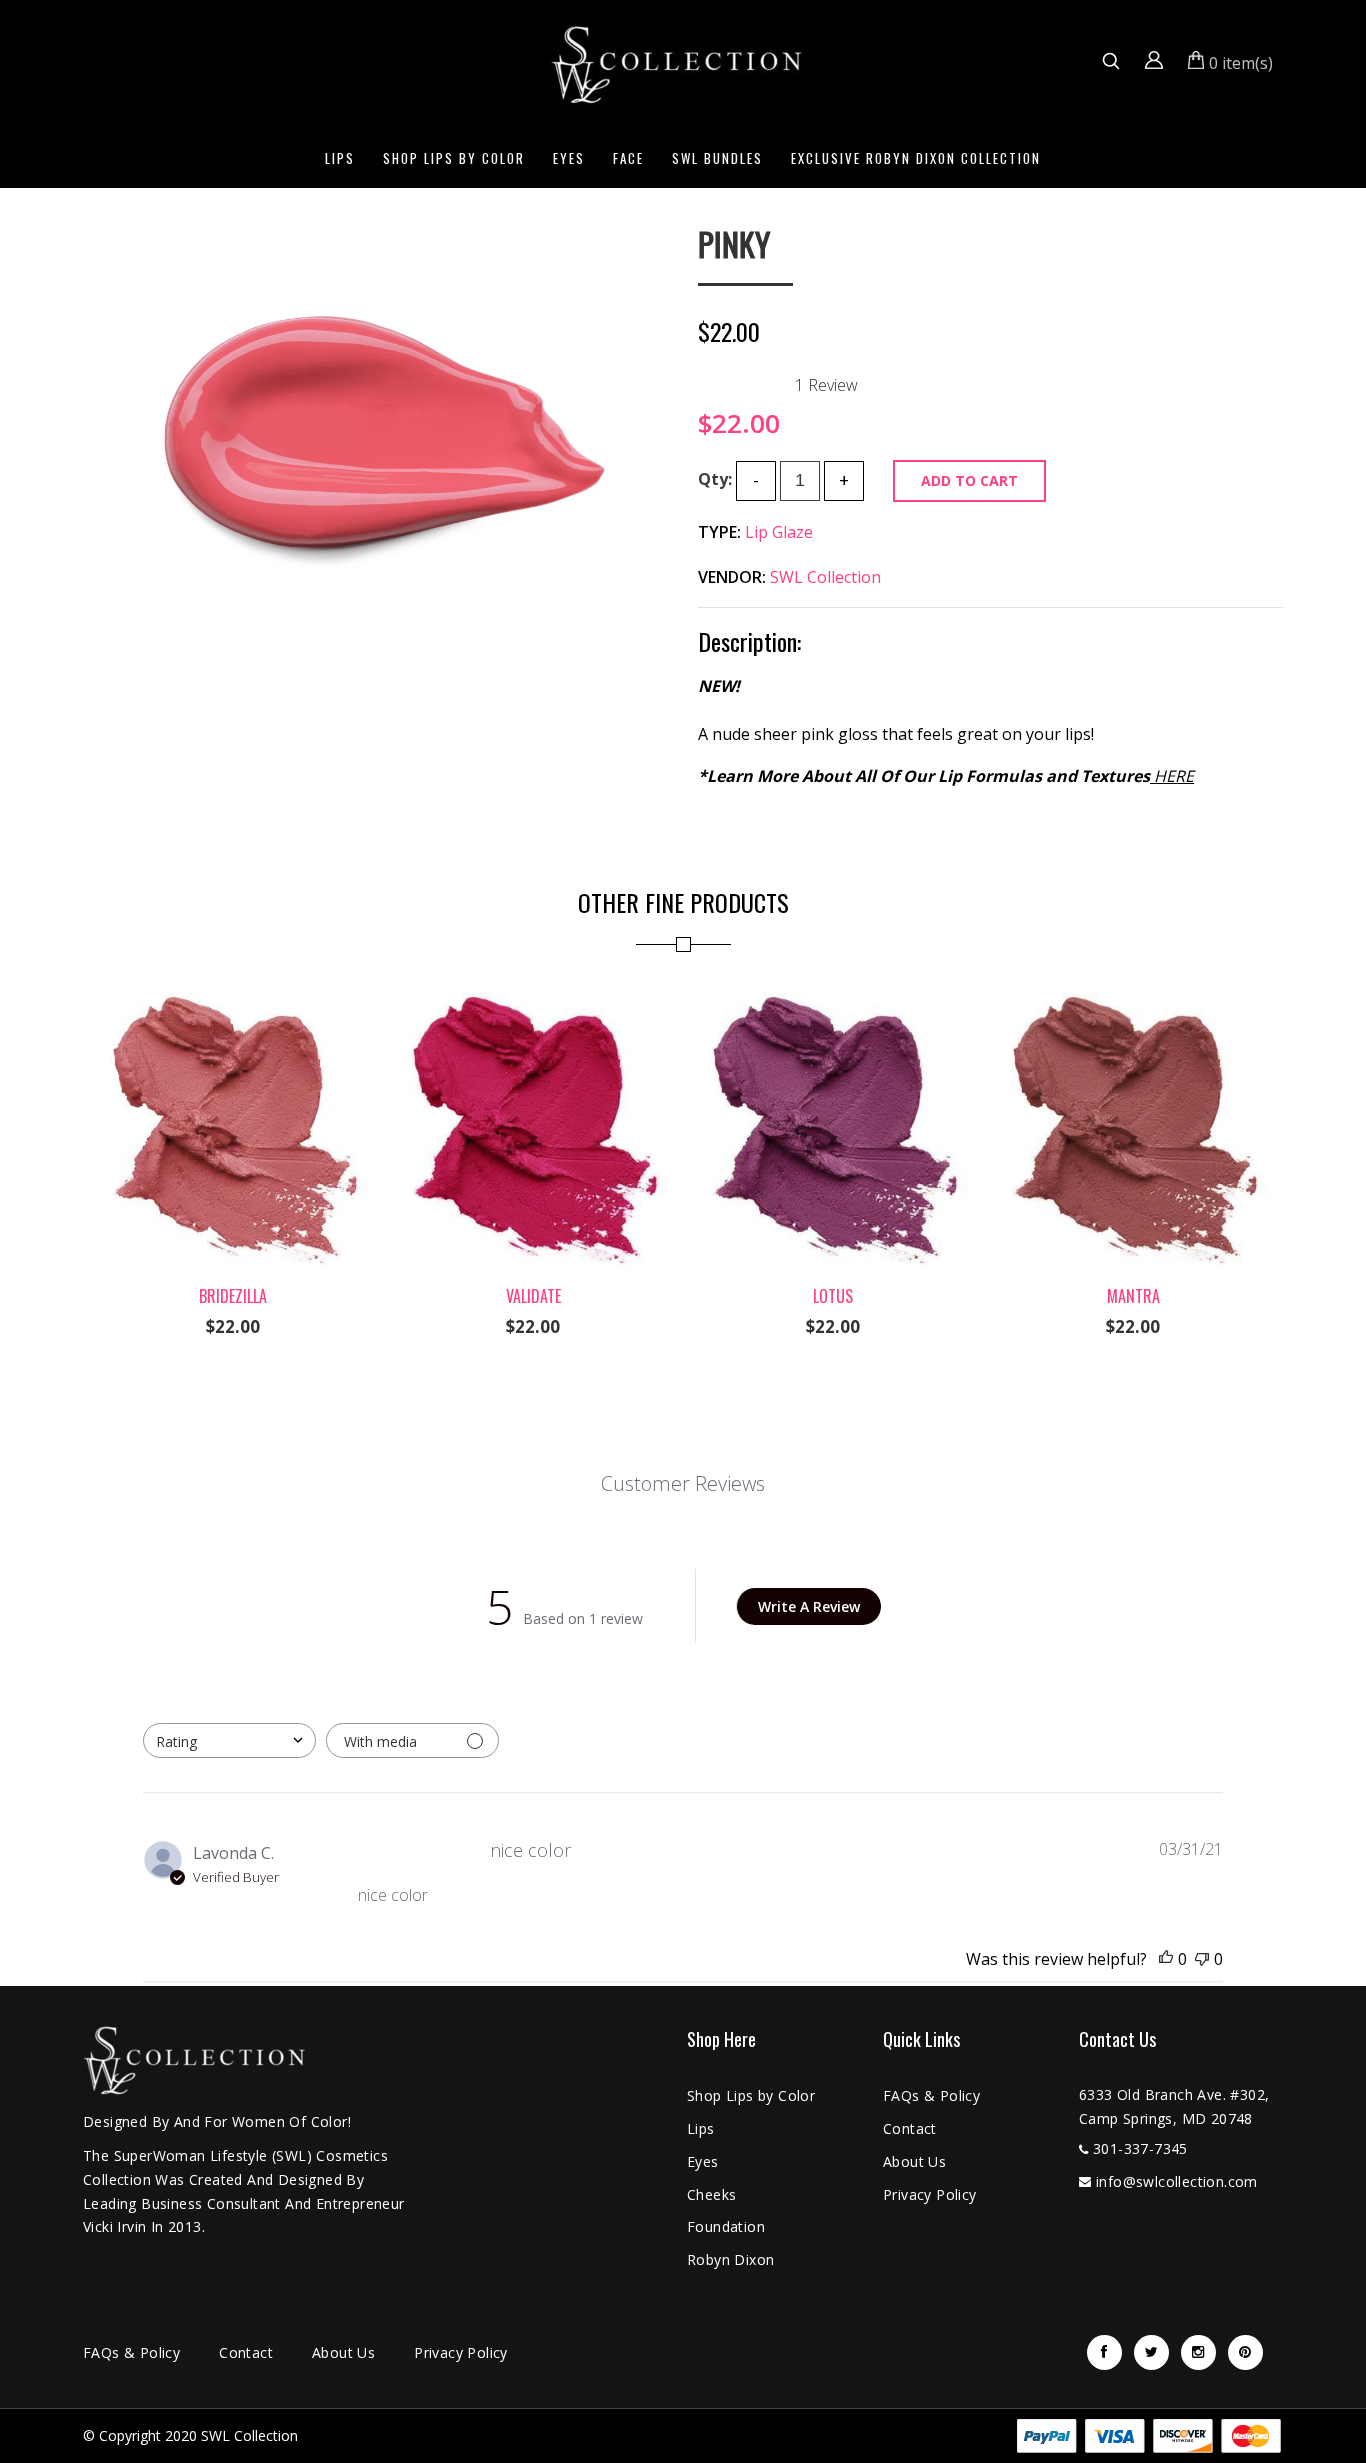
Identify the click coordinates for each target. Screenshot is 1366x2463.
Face (628, 158)
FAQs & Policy (931, 2095)
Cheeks (711, 2194)
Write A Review (809, 1606)
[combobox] (229, 1740)
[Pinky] (375, 240)
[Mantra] (1133, 992)
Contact (910, 2128)
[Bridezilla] (233, 992)
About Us (914, 2161)
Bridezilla (233, 1296)
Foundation (726, 2226)
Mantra (1133, 1296)
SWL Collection (825, 577)
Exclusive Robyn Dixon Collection (916, 158)
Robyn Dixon (730, 2259)
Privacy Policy (930, 2194)
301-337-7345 (1140, 2148)
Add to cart (969, 480)
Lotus (833, 1296)
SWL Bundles (717, 158)
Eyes (569, 158)
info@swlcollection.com (1177, 2181)
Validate (533, 1296)
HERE (1174, 776)
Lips (340, 158)
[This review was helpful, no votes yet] (1166, 1959)
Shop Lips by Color (454, 158)
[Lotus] (833, 992)
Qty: (715, 479)
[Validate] (533, 992)
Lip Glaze (779, 532)
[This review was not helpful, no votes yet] (1202, 1959)
